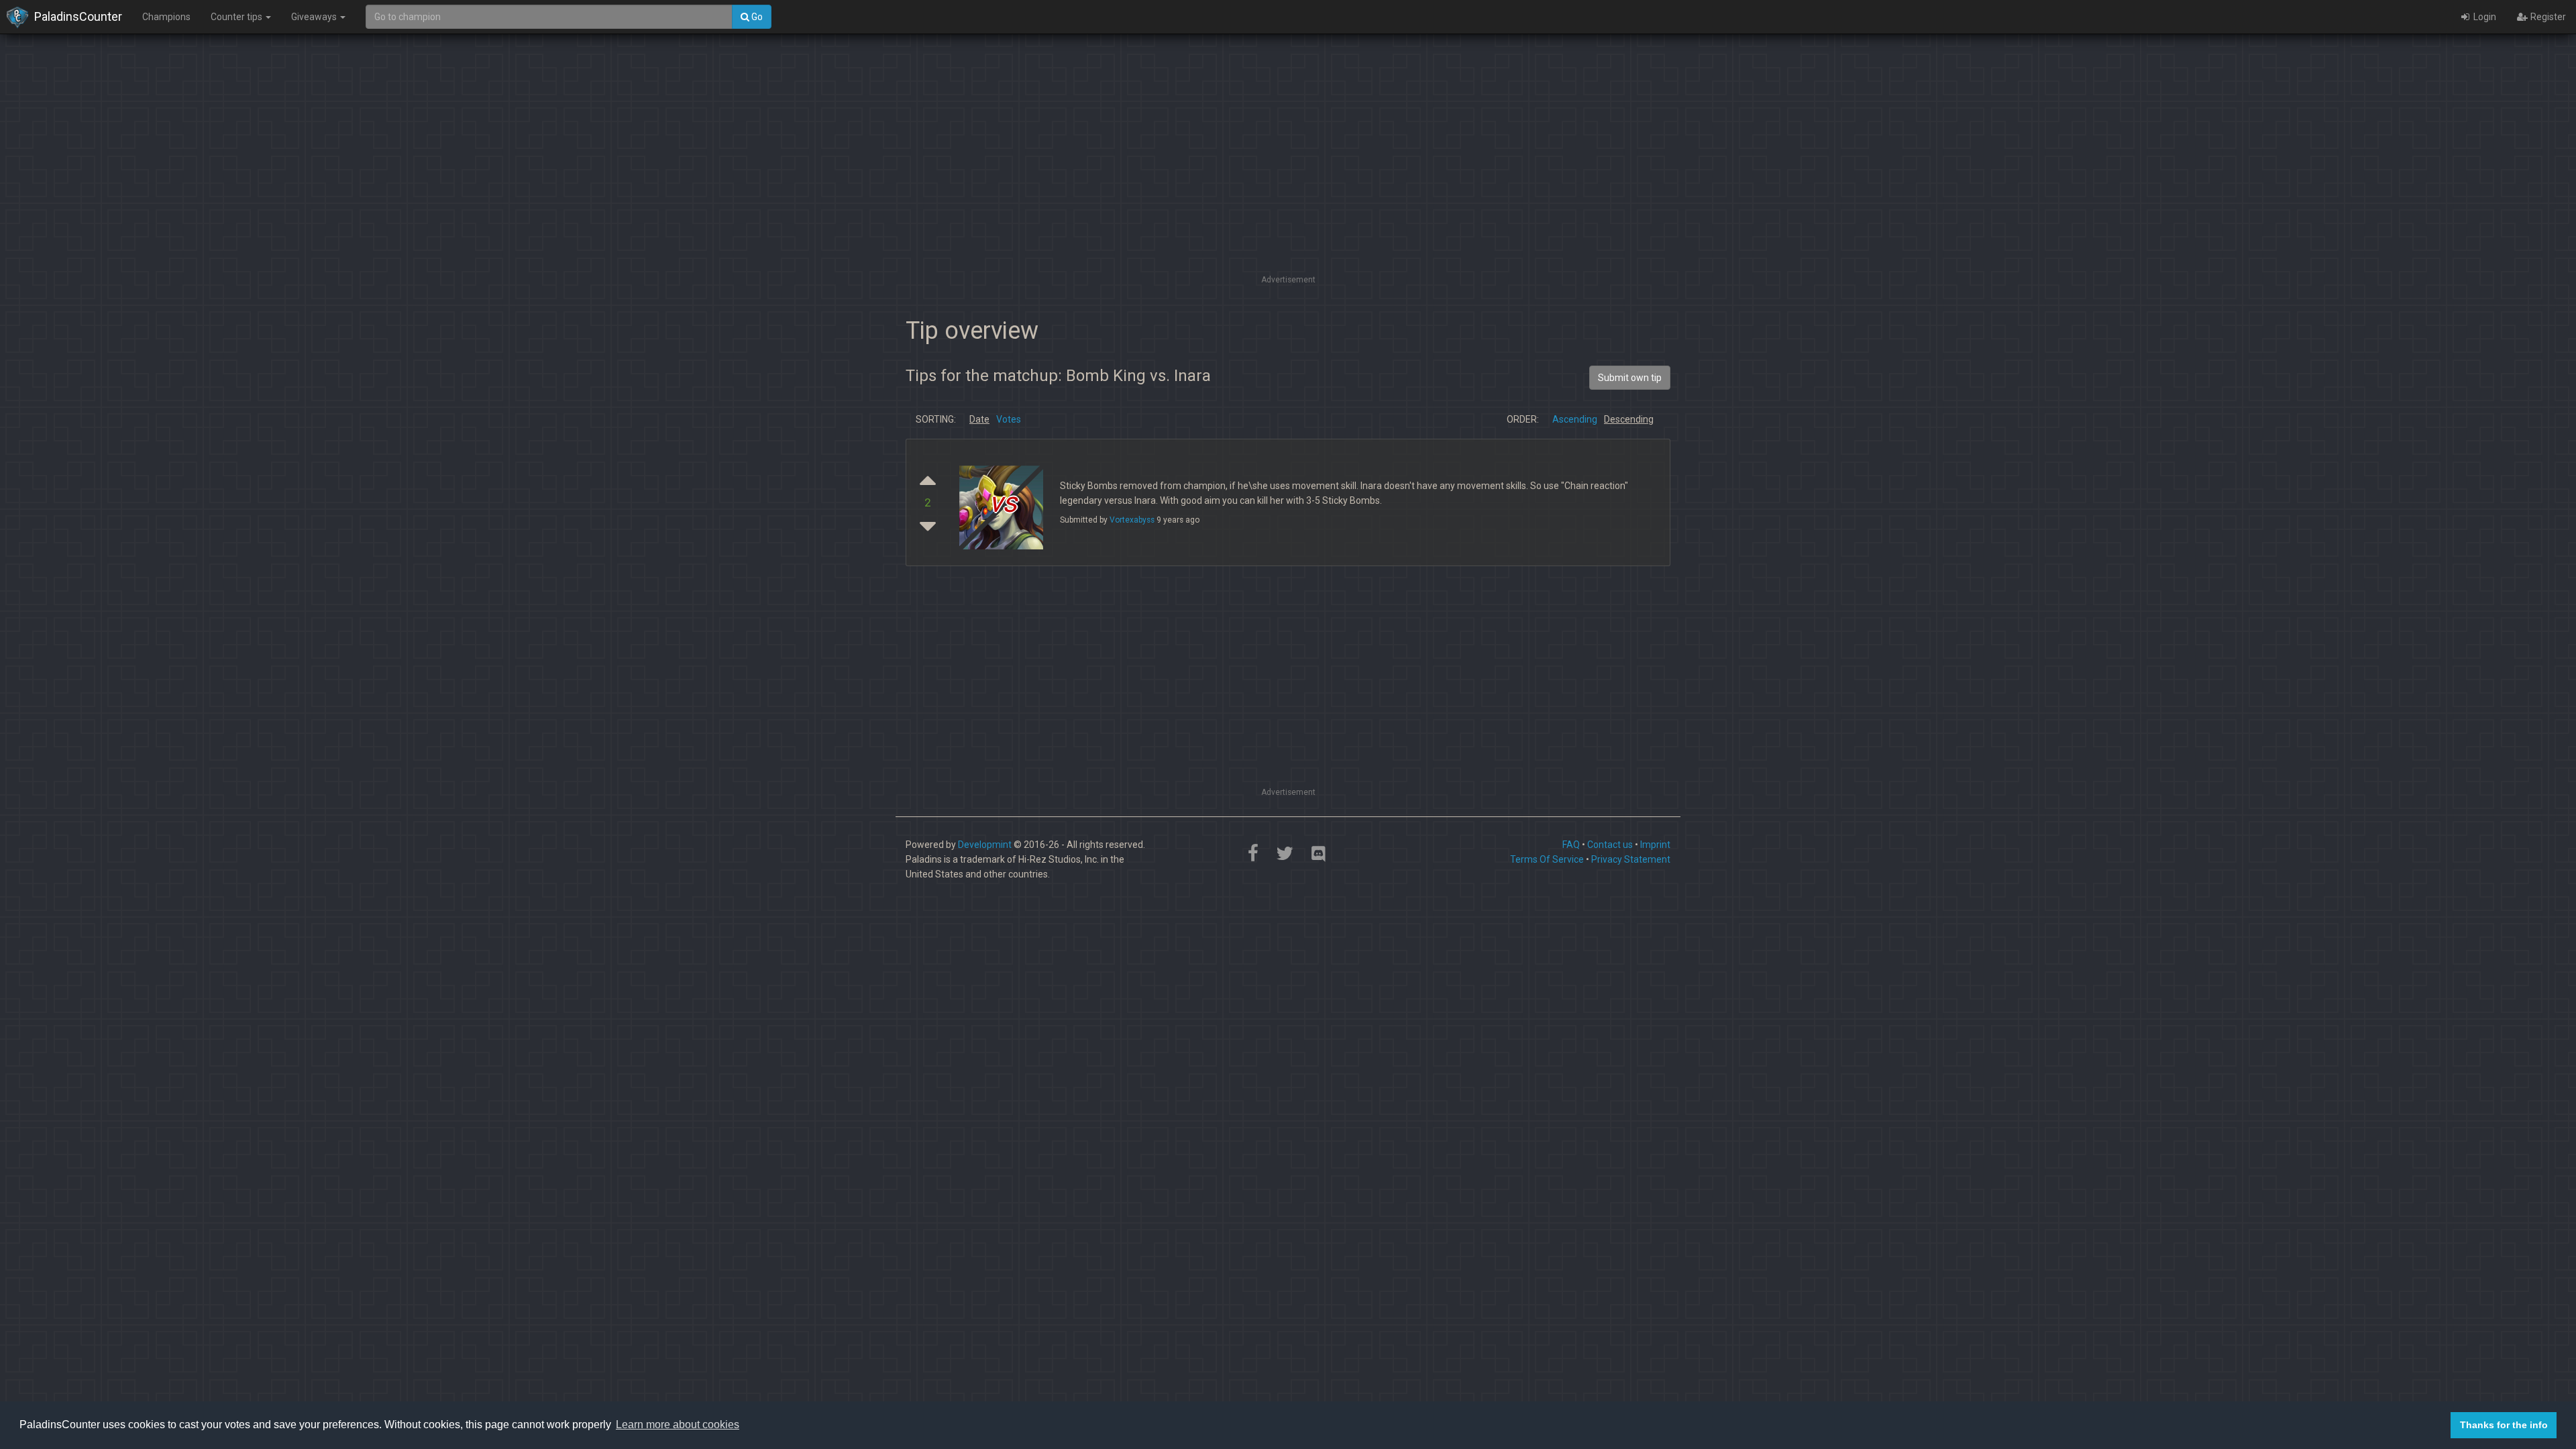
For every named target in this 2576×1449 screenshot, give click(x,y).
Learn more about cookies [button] (678, 1425)
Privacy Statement (1631, 859)
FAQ (1571, 845)
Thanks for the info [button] (2504, 1425)
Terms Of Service (1547, 859)
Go (756, 17)
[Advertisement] (1288, 178)
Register (2547, 17)
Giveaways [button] (315, 17)
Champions (166, 17)
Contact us (1610, 845)
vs (1003, 503)
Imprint (1655, 845)
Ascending (1575, 419)
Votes (1009, 419)
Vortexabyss (1132, 520)
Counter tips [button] (237, 17)
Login (2484, 17)
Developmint (985, 845)
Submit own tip (1630, 378)
